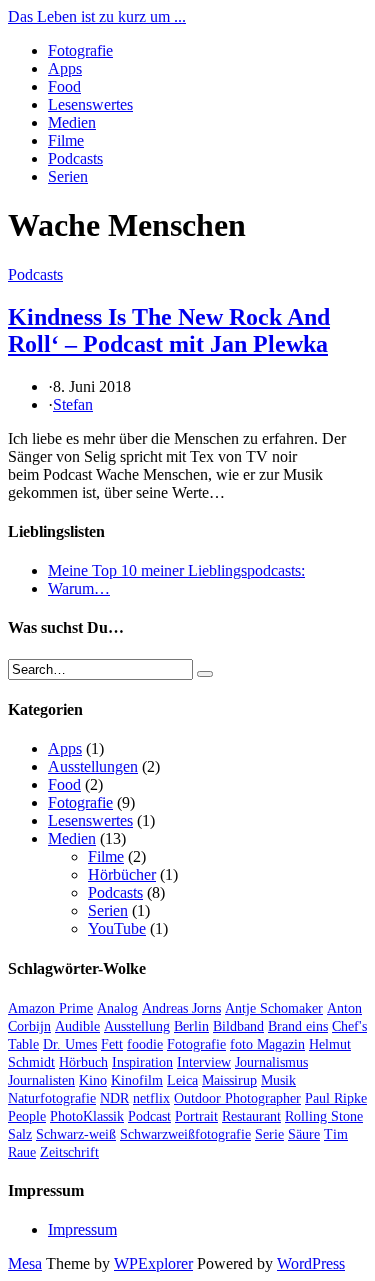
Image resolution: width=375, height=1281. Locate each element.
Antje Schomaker (274, 1008)
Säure (304, 1134)
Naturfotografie (52, 1098)
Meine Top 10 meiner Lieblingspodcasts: (176, 570)
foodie (145, 1044)
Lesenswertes (90, 104)
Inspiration (142, 1062)
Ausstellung (137, 1026)
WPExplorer (153, 1263)
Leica (182, 1080)
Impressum (82, 1229)
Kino (93, 1080)
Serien (68, 176)
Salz (20, 1134)
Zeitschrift (69, 1152)
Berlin (191, 1026)
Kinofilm (137, 1080)
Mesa (25, 1263)
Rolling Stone (324, 1116)
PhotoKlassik (87, 1116)
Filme (66, 140)
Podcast (149, 1116)
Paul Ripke (336, 1098)
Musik (278, 1080)
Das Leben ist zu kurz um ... (97, 16)
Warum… (79, 588)
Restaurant (251, 1116)
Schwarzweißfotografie (185, 1134)
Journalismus (271, 1062)
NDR (114, 1098)
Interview (204, 1062)
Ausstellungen (93, 766)
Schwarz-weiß (76, 1134)
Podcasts (75, 158)
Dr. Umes (70, 1044)
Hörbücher (122, 874)
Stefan (73, 404)
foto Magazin (267, 1044)
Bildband (238, 1026)
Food (64, 86)
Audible (77, 1026)
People (27, 1116)
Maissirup (229, 1080)
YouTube (117, 928)
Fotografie (80, 50)
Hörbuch (83, 1062)
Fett (112, 1044)
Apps (65, 68)
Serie (269, 1134)
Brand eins (298, 1026)
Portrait (196, 1116)
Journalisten (41, 1080)
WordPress (311, 1263)
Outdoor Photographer (237, 1098)
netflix (151, 1098)
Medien (72, 122)
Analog (117, 1008)
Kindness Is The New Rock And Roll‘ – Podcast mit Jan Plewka (169, 330)
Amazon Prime (50, 1008)
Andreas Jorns (181, 1008)
